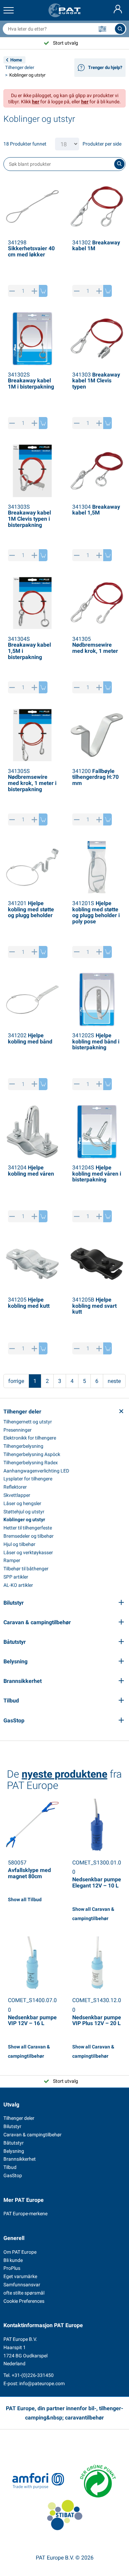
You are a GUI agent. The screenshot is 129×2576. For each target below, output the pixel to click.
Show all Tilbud (25, 1899)
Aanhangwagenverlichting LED (36, 1471)
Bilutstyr (12, 2126)
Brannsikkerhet (20, 2159)
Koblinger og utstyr (24, 1520)
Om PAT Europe (20, 2252)
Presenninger (18, 1430)
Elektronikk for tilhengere (30, 1438)
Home (16, 60)
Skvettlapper (17, 1495)
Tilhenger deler (20, 67)
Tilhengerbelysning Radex (31, 1463)
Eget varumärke (20, 2276)
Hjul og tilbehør (19, 1544)
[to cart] (43, 291)
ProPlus (12, 2268)
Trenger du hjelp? (105, 67)
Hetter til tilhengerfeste (28, 1528)
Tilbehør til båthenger (26, 1569)
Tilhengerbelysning (23, 1446)
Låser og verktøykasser (28, 1552)
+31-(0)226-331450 (33, 2375)
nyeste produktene (64, 1774)
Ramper (12, 1560)
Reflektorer (15, 1487)
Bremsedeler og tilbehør (29, 1536)
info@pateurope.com (42, 2383)
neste (114, 1381)
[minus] (12, 291)
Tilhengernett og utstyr (28, 1422)
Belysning (14, 2151)
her (36, 102)
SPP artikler (16, 1577)
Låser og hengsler (22, 1503)
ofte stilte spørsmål (24, 2293)
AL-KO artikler (18, 1585)
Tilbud (10, 2167)
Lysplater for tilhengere (28, 1479)
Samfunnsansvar (22, 2285)
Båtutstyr (14, 2143)
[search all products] (120, 29)
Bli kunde (13, 2260)
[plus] (35, 291)
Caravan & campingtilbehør (33, 2135)
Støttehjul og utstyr (24, 1512)
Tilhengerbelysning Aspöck (32, 1454)
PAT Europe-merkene (25, 2214)
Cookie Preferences (24, 2301)
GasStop (13, 2175)
